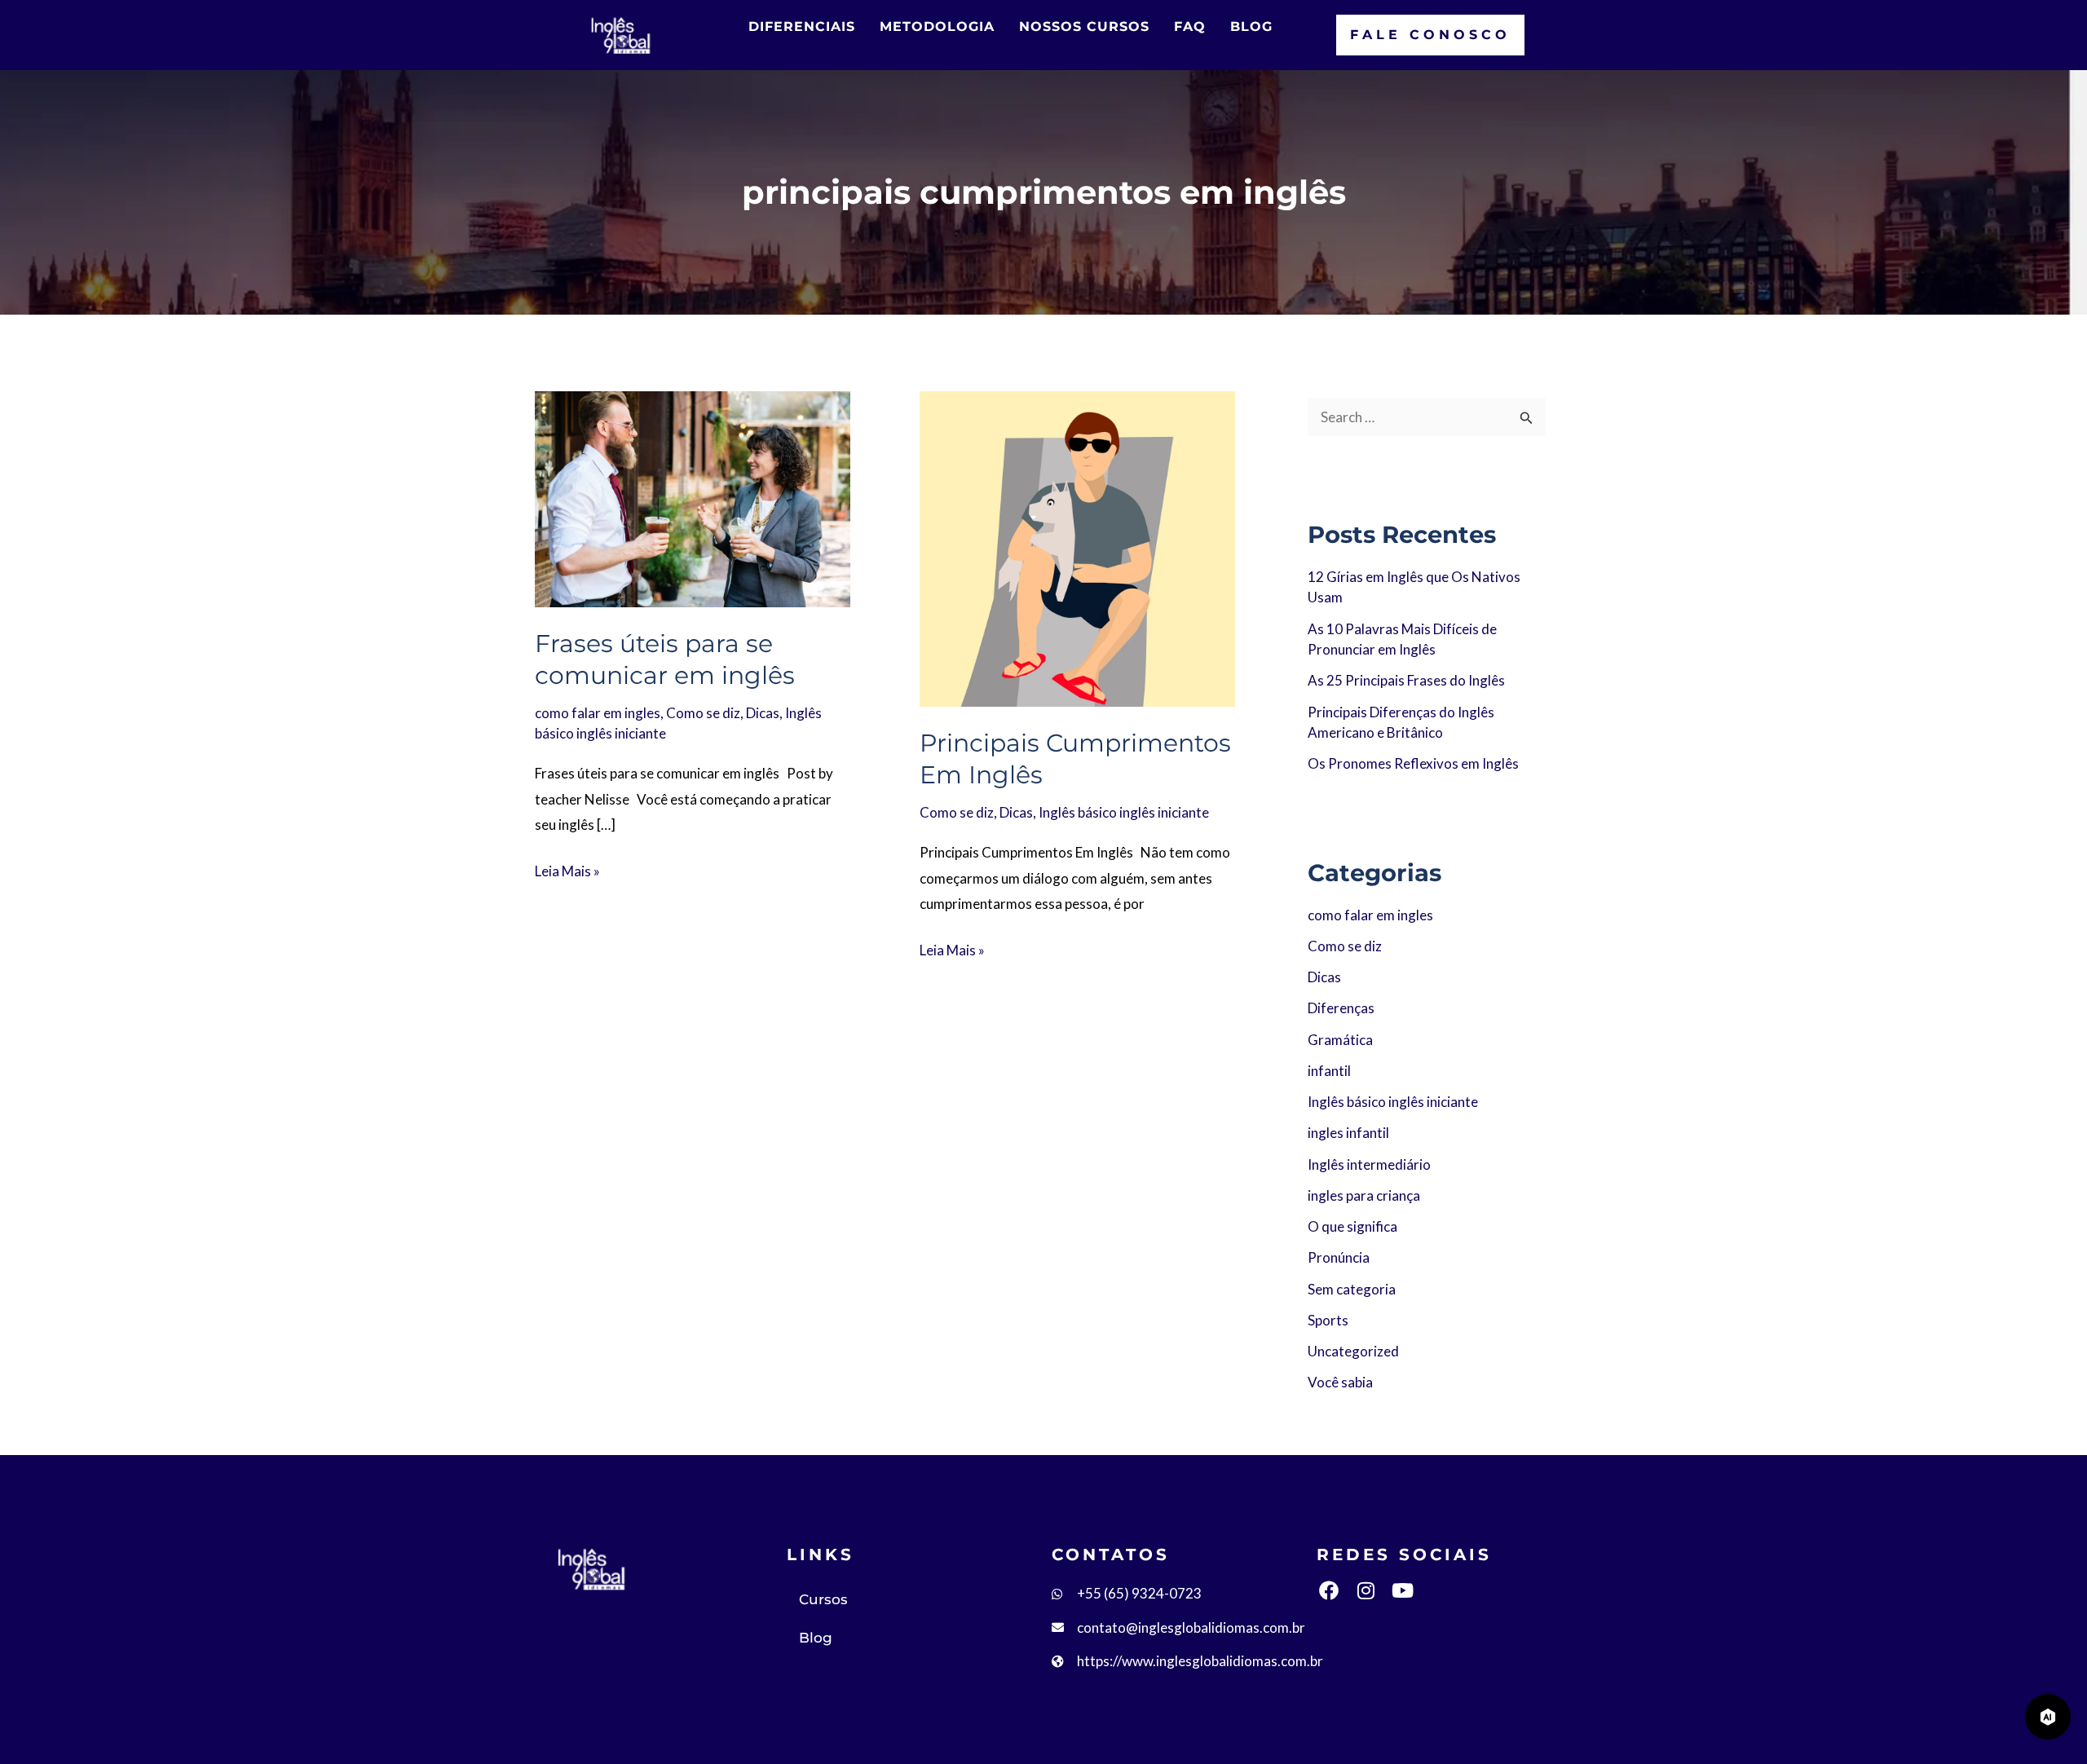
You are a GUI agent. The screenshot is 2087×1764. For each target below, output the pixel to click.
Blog (816, 1638)
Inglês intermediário (1369, 1164)
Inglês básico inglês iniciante (1124, 812)
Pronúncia (1339, 1257)
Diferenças (1341, 1008)
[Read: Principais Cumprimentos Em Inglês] (1077, 547)
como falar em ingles (598, 713)
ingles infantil (1348, 1133)
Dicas (763, 713)
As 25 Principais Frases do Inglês (1406, 680)
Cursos (823, 1599)
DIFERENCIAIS (802, 26)
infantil (1329, 1071)
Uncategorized (1353, 1351)
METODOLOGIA (937, 26)
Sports (1328, 1320)
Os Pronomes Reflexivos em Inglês (1413, 763)
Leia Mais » (567, 869)
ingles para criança (1364, 1195)
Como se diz (703, 713)
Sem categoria (1352, 1289)
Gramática (1340, 1040)
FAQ (1190, 26)
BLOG (1251, 26)
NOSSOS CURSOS (1084, 26)
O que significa (1352, 1226)
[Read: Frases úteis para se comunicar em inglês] (693, 497)
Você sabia (1340, 1382)
